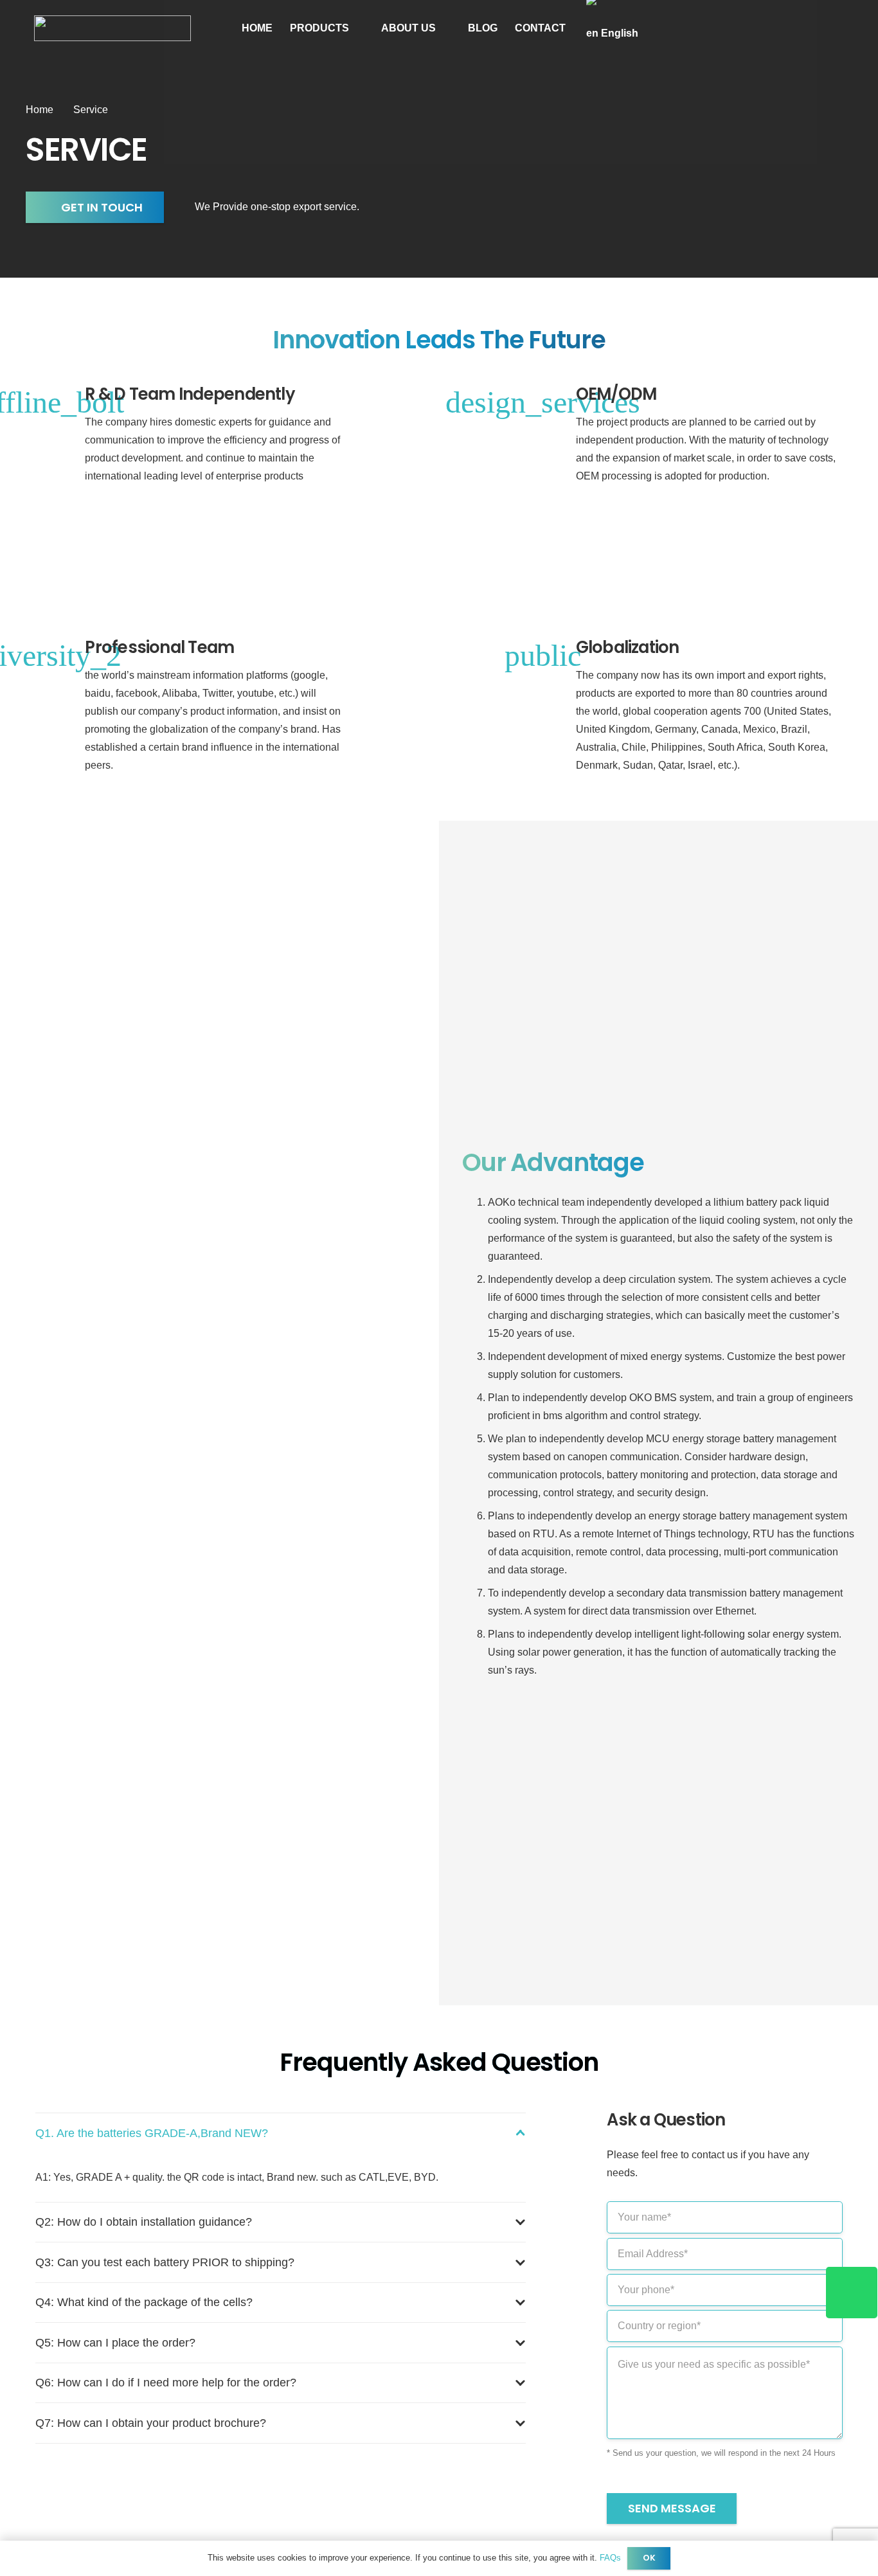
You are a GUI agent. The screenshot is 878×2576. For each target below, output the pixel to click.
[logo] (112, 28)
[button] (356, 28)
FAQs (610, 2558)
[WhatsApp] (852, 2293)
